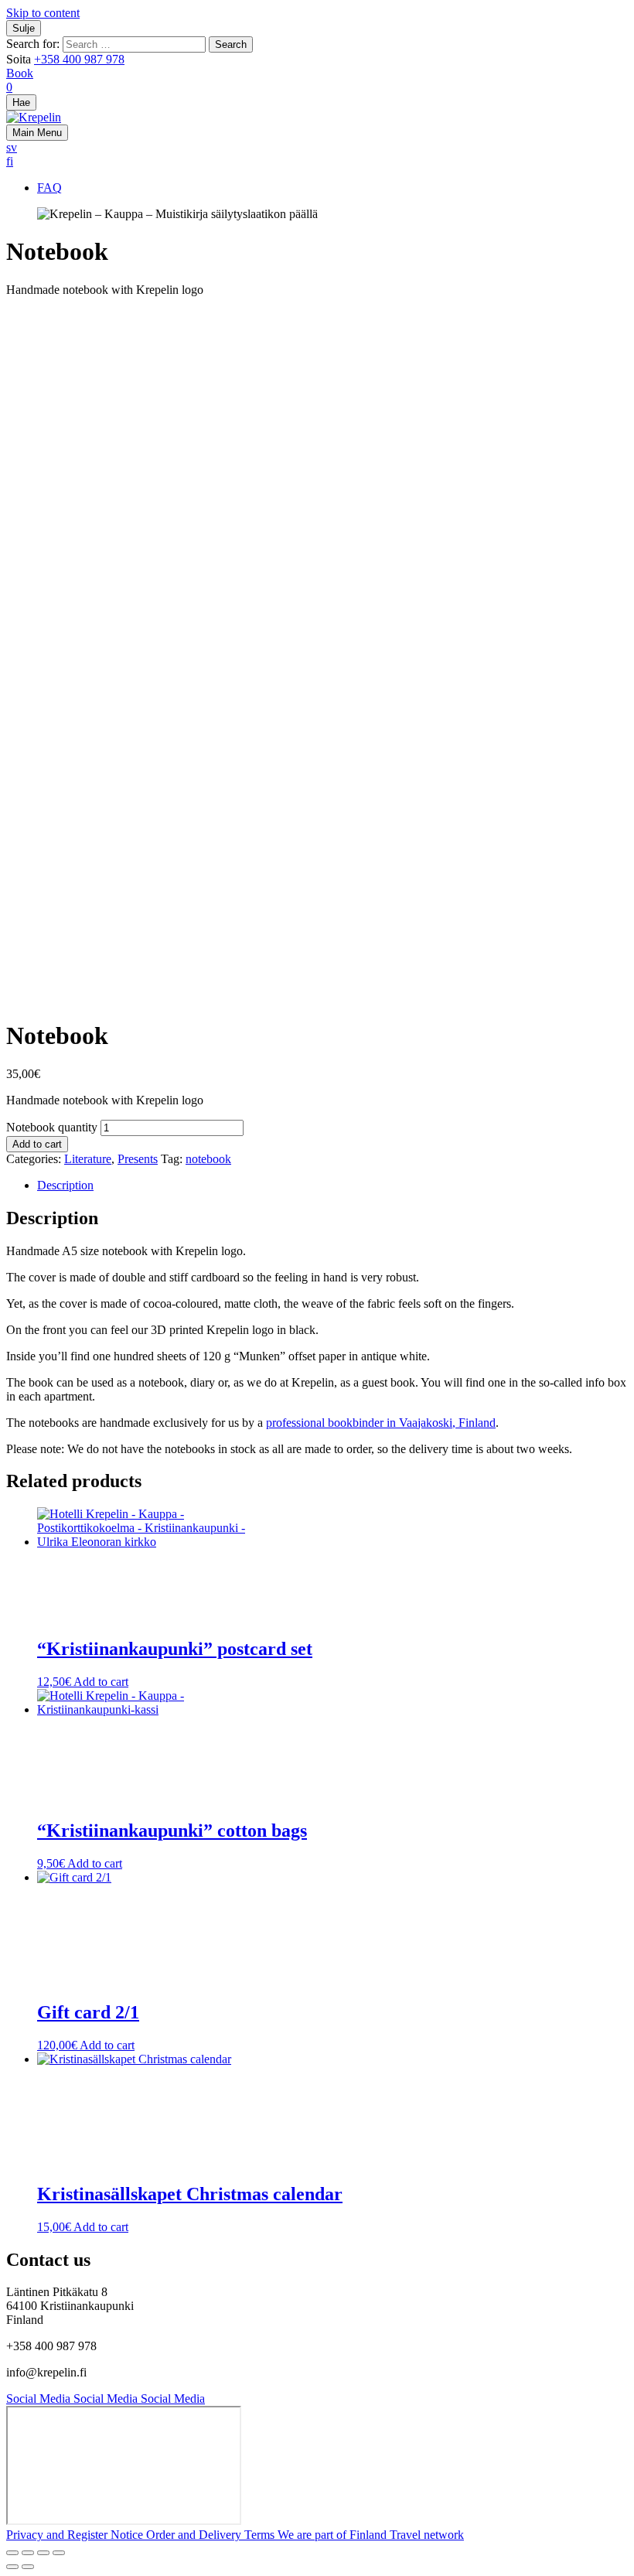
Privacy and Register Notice (76, 2535)
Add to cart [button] (101, 1682)
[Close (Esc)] (59, 2553)
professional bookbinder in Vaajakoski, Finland (381, 1423)
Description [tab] (65, 1185)
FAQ (49, 188)
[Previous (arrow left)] (12, 2567)
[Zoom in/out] (12, 2553)
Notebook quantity (52, 1127)
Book (20, 73)
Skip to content (43, 13)
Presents (138, 1159)
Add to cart (37, 1144)
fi (10, 161)
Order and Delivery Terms (212, 2535)
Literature (88, 1159)
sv (12, 147)
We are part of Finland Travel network (371, 2535)
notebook (208, 1159)
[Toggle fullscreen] (28, 2553)
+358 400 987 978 (79, 59)
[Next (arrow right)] (28, 2567)
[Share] (43, 2553)
